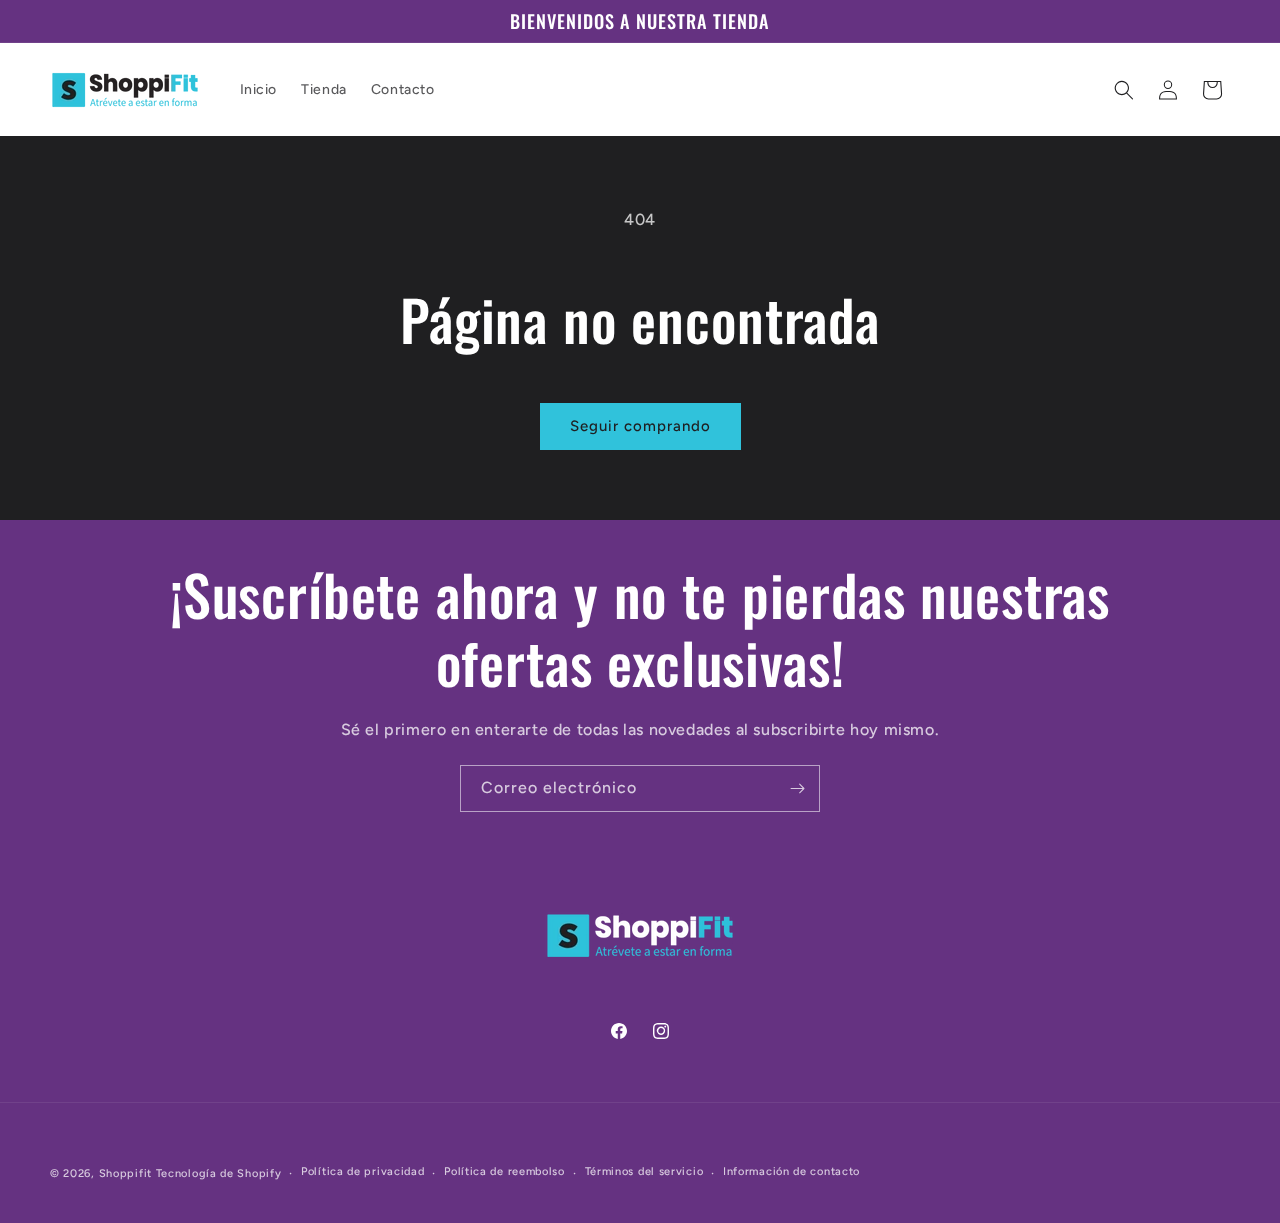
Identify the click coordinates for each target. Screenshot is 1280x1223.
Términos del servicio (644, 1172)
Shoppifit (125, 1173)
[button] (1124, 90)
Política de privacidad (362, 1172)
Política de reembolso (504, 1172)
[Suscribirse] (797, 788)
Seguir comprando (640, 426)
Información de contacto (791, 1172)
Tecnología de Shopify (219, 1173)
